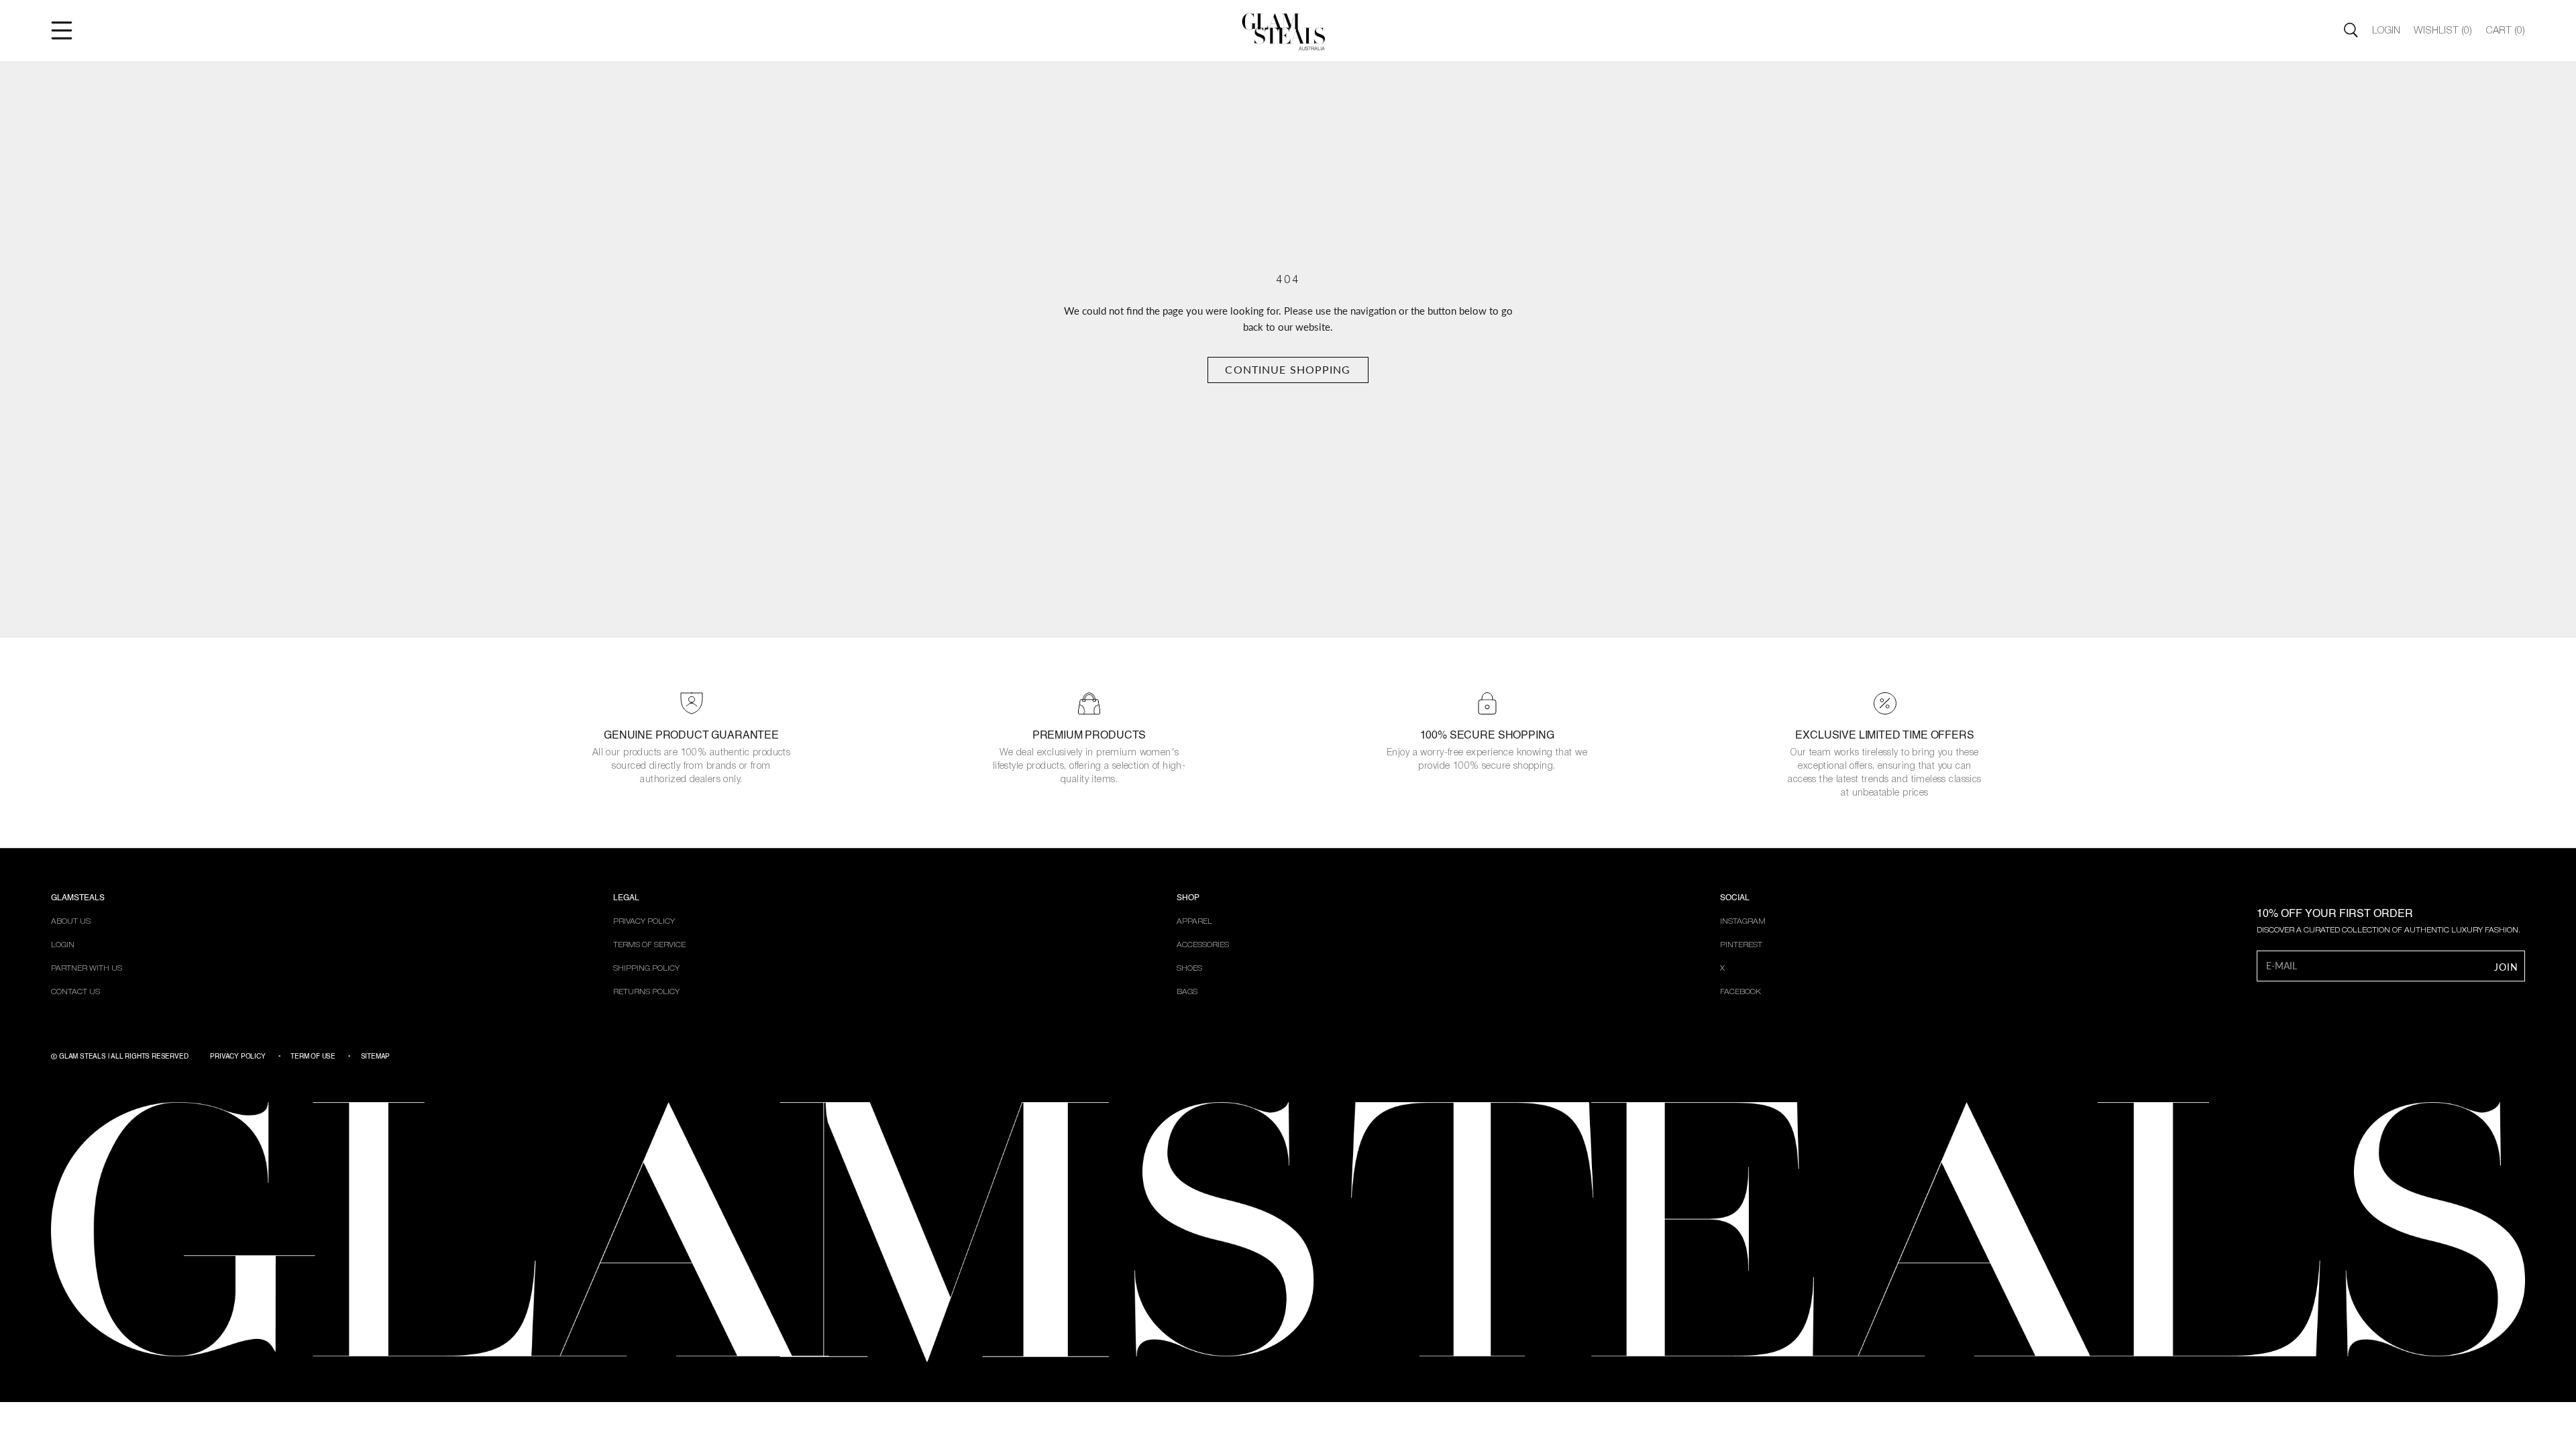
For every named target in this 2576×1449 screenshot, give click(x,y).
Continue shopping (1288, 369)
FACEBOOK (1740, 992)
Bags (1187, 992)
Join (2506, 967)
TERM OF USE (313, 1057)
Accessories (1203, 945)
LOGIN (63, 945)
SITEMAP (376, 1057)
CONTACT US (75, 992)
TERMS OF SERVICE (649, 945)
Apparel (1194, 921)
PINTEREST (1741, 945)
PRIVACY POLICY (644, 921)
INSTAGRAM (1743, 921)
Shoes (1189, 968)
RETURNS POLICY (646, 992)
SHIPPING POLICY (646, 968)
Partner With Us (87, 968)
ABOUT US (71, 921)
